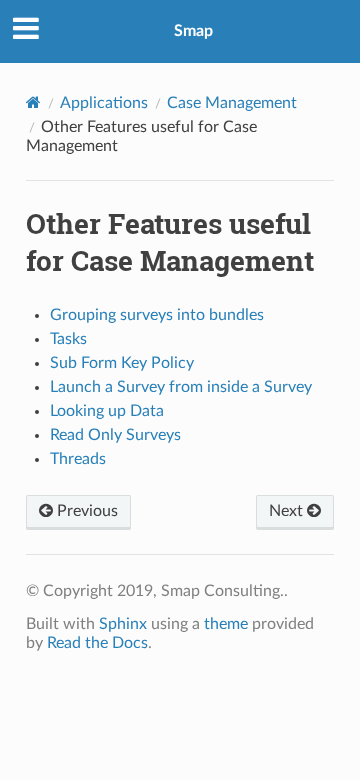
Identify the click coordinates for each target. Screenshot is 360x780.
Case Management (232, 103)
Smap (193, 31)
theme (226, 624)
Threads (78, 459)
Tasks (68, 339)
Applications (104, 103)
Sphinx (123, 624)
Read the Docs (97, 643)
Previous (85, 511)
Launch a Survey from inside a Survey (181, 387)
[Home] (33, 102)
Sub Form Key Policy (122, 363)
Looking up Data (107, 411)
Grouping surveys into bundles (157, 315)
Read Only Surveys (115, 435)
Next (288, 511)
